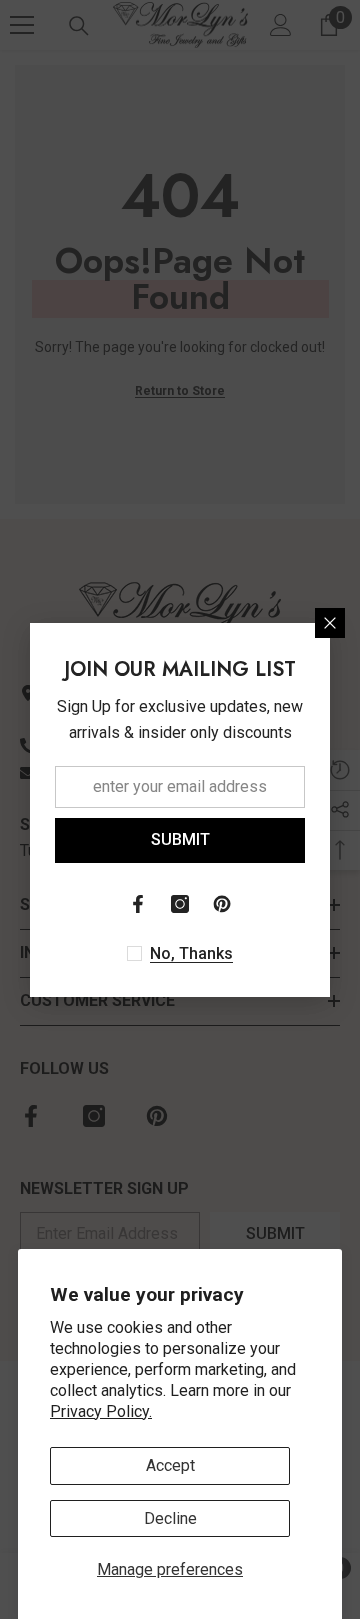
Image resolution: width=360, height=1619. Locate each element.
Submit (180, 839)
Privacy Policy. (101, 1411)
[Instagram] (180, 904)
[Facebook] (138, 904)
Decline (170, 1518)
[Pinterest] (222, 904)
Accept (170, 1465)
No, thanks (191, 953)
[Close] (330, 623)
